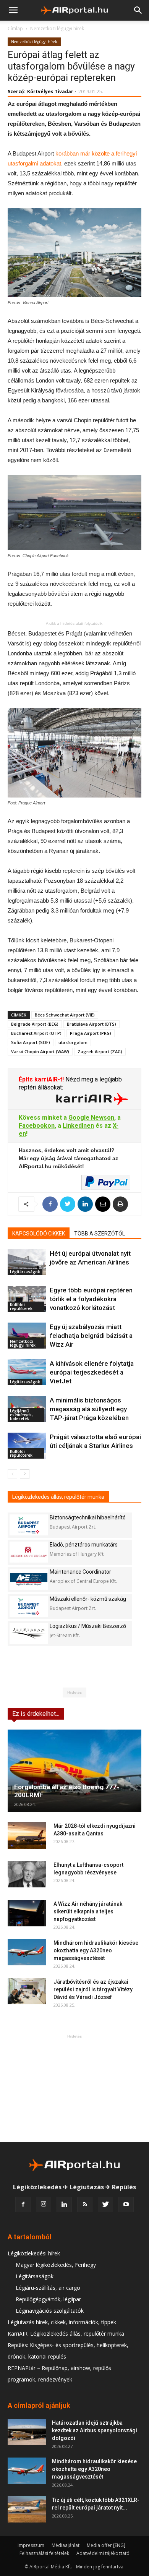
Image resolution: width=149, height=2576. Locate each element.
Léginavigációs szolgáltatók (50, 2311)
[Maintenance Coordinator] (29, 1579)
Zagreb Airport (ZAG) (100, 1051)
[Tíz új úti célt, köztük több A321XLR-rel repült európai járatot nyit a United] (27, 2509)
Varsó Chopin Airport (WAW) (40, 1051)
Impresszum (31, 2545)
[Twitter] (105, 2205)
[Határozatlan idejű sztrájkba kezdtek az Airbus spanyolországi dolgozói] (27, 2432)
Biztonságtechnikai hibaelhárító (88, 1517)
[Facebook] (23, 2205)
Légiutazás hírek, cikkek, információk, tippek (62, 2322)
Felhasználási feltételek (44, 2553)
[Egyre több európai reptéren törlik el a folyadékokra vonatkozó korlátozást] (27, 1299)
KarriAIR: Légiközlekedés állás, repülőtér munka (66, 2334)
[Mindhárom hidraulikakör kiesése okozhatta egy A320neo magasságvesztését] (27, 1952)
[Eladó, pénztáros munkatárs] (29, 1552)
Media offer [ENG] (106, 2545)
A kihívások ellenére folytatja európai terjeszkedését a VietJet (92, 1372)
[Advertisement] (74, 2088)
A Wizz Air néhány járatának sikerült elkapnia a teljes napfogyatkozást (88, 1911)
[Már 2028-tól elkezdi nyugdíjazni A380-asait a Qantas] (27, 1835)
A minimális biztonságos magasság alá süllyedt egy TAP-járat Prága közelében (89, 1409)
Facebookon (37, 1126)
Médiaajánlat (66, 2545)
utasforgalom (73, 1042)
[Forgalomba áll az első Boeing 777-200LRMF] (74, 1771)
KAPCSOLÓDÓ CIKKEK (39, 1234)
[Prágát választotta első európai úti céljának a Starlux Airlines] (27, 1446)
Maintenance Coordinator (80, 1572)
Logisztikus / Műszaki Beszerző (88, 1626)
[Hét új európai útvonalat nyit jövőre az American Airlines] (27, 1262)
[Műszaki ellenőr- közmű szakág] (29, 1606)
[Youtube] (126, 2205)
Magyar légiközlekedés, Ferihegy (56, 2265)
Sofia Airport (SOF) (31, 1042)
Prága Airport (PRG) (91, 1033)
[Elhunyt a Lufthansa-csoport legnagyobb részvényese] (27, 1874)
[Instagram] (44, 2205)
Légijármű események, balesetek (21, 1415)
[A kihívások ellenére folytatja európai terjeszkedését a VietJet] (27, 1372)
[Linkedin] (64, 2205)
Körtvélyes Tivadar (50, 92)
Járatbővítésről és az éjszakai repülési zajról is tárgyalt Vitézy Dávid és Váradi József (93, 1989)
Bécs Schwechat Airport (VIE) (65, 1015)
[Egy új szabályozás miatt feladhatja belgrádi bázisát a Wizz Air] (27, 1336)
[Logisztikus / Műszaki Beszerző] (29, 1633)
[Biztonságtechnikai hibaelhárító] (29, 1525)
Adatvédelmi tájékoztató (103, 2553)
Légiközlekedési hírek (34, 2253)
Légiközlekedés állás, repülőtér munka (58, 1497)
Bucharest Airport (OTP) (36, 1033)
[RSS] (85, 2205)
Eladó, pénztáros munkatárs (84, 1545)
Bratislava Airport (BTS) (92, 1024)
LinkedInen (78, 1126)
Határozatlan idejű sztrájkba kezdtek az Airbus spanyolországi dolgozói (95, 2430)
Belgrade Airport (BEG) (35, 1024)
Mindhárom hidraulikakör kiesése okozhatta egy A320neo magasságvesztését (96, 1950)
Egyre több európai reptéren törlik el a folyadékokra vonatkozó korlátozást (91, 1299)
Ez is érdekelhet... (36, 1714)
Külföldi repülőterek (21, 1307)
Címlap (15, 28)
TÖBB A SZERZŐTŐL (100, 1234)
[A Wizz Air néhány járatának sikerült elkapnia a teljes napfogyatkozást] (27, 1913)
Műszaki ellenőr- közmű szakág (88, 1599)
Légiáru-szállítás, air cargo (48, 2288)
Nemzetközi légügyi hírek (57, 28)
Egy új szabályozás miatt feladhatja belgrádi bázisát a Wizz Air (91, 1336)
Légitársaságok (25, 1272)
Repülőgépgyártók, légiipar (48, 2299)
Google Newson (91, 1118)
